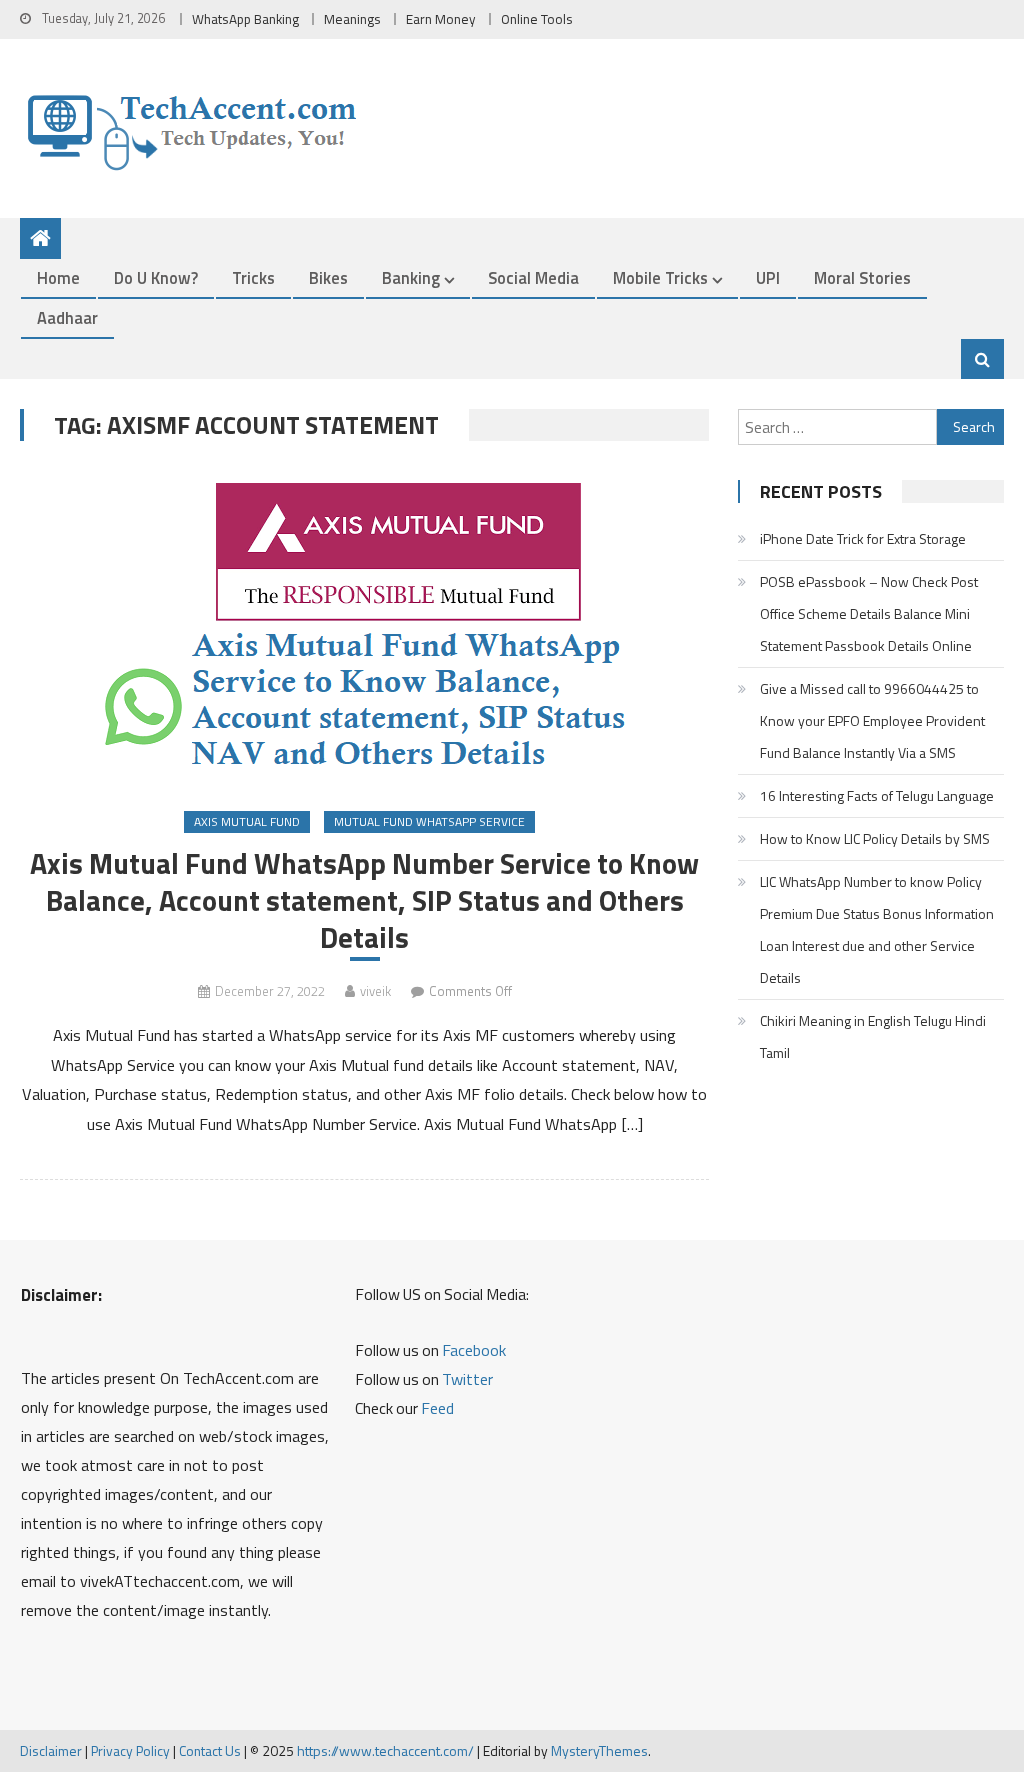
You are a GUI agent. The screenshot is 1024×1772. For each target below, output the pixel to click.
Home (58, 277)
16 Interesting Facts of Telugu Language (877, 795)
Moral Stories (862, 277)
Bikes (328, 277)
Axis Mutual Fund (247, 821)
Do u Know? (156, 277)
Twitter (467, 1379)
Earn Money (441, 19)
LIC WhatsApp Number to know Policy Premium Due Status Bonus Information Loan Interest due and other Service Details (877, 929)
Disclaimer (51, 1750)
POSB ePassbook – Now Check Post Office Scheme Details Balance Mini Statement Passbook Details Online (869, 613)
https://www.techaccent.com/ (385, 1750)
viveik (375, 991)
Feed (437, 1408)
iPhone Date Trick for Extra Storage (863, 538)
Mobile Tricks (660, 277)
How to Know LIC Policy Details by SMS (875, 838)
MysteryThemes (599, 1750)
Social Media (533, 277)
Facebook (474, 1350)
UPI (768, 277)
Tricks (253, 277)
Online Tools (537, 19)
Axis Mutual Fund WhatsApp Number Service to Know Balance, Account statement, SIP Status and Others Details (364, 900)
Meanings (352, 19)
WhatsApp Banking (245, 19)
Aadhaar (67, 317)
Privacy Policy (130, 1750)
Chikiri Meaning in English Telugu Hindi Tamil (873, 1036)
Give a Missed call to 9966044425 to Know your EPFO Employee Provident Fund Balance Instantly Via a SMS (872, 720)
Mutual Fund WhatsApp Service (429, 821)
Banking (411, 277)
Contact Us (210, 1750)
